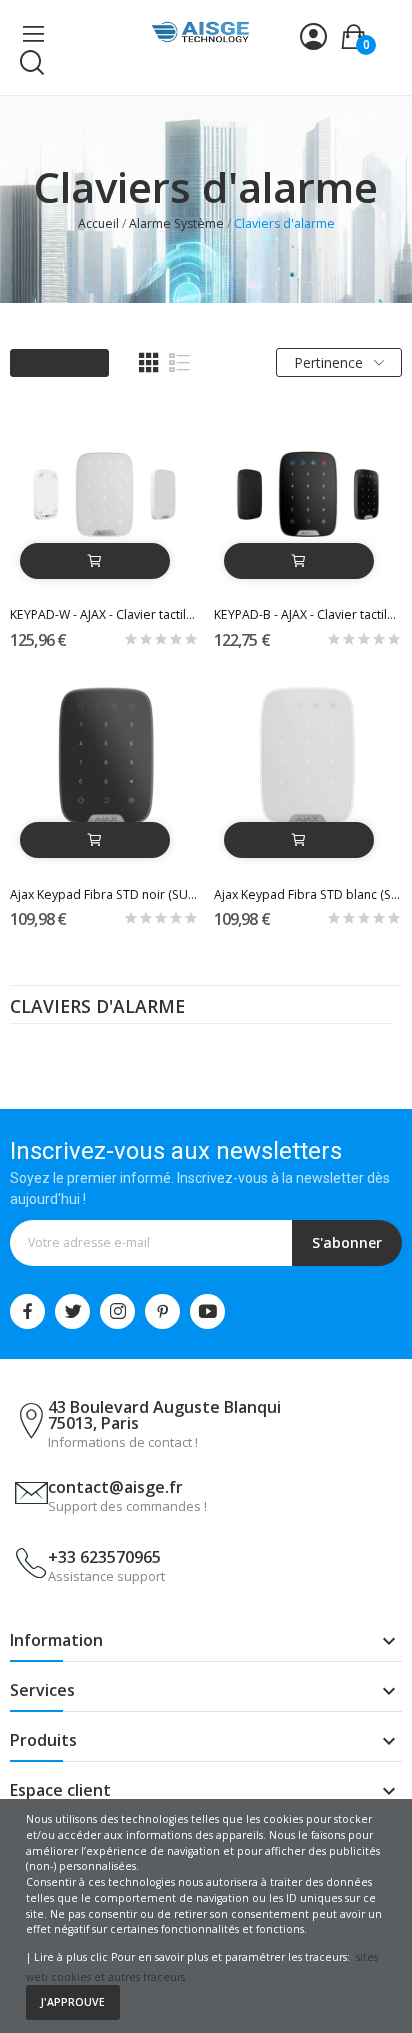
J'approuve (72, 2002)
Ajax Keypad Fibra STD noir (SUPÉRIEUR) (104, 894)
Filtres (69, 361)
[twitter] (72, 1311)
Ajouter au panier (95, 561)
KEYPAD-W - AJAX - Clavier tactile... (104, 614)
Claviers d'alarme (97, 1008)
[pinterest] (162, 1311)
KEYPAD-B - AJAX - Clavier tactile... (308, 614)
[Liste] (180, 363)
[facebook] (27, 1311)
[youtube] (207, 1311)
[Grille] (149, 363)
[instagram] (117, 1311)
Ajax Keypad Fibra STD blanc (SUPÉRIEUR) (308, 894)
